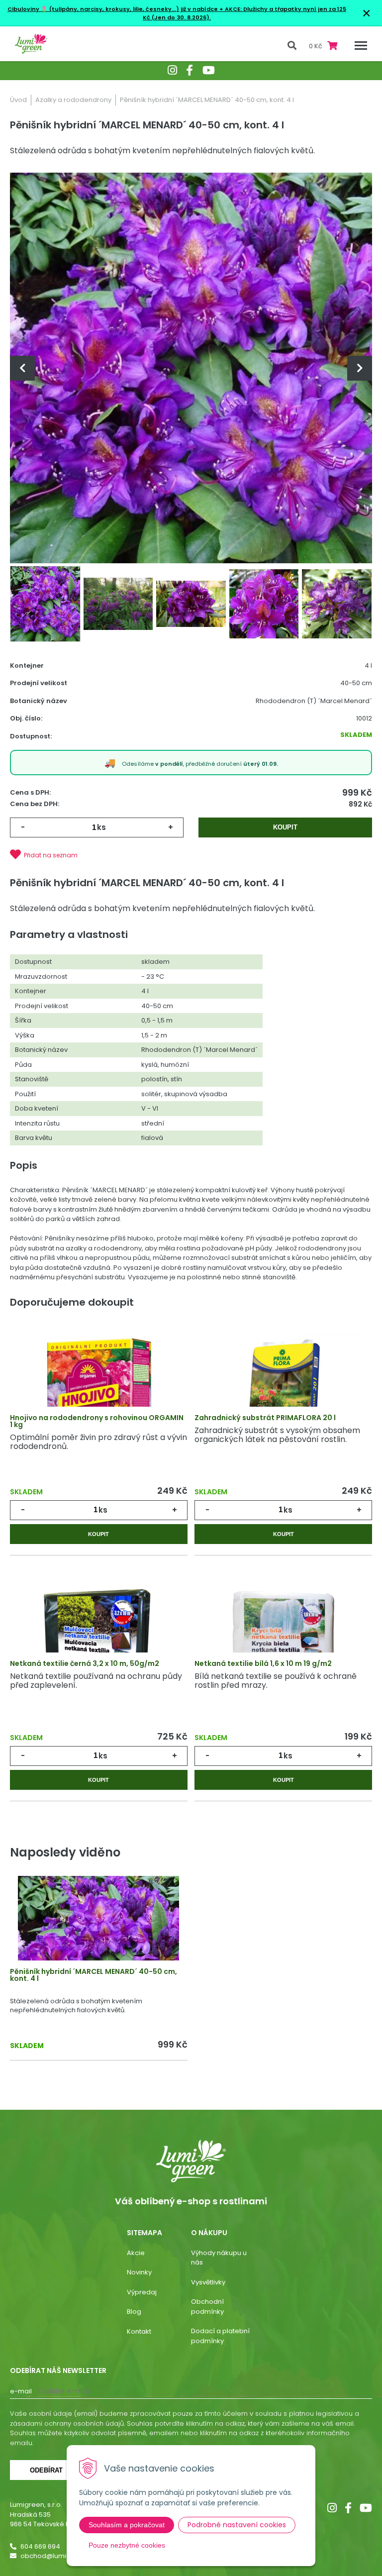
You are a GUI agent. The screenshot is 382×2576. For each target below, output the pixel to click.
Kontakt (139, 2331)
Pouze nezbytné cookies (127, 2545)
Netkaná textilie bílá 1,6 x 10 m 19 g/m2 (263, 1663)
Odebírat (46, 2470)
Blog (134, 2312)
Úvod (18, 100)
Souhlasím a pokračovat (127, 2525)
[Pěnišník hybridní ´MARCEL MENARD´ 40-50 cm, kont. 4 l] (191, 368)
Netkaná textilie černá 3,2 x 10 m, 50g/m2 (85, 1663)
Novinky (139, 2272)
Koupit (285, 827)
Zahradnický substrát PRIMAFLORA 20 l (265, 1418)
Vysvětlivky (208, 2282)
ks (101, 827)
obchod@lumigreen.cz (58, 2556)
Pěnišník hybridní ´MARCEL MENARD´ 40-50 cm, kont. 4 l (94, 1975)
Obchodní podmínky (207, 2307)
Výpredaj (142, 2292)
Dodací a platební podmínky (220, 2336)
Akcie (136, 2253)
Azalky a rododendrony (73, 100)
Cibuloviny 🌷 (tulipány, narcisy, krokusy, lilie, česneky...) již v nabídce (113, 9)
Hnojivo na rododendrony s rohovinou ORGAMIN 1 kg (97, 1421)
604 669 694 (40, 2546)
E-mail (21, 2391)
